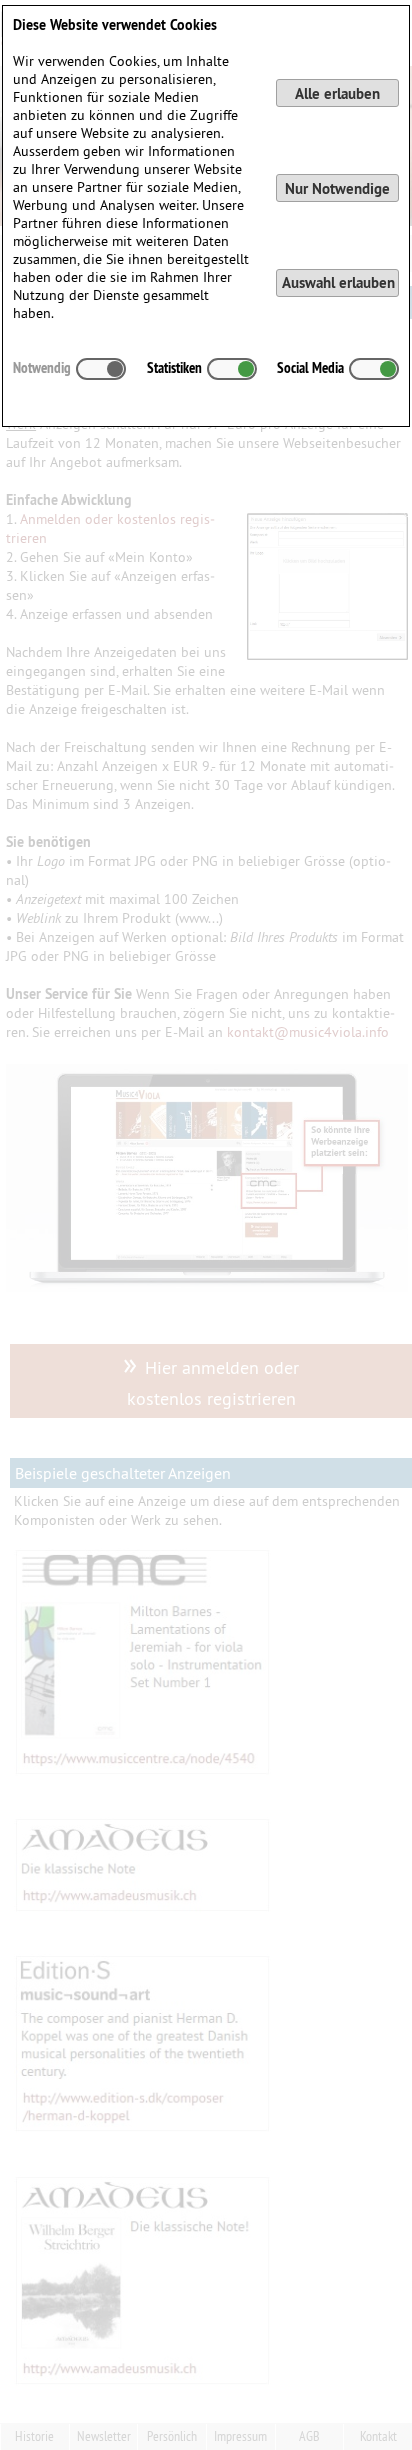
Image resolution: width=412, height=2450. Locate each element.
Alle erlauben (337, 93)
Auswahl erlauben (338, 282)
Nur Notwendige (337, 188)
